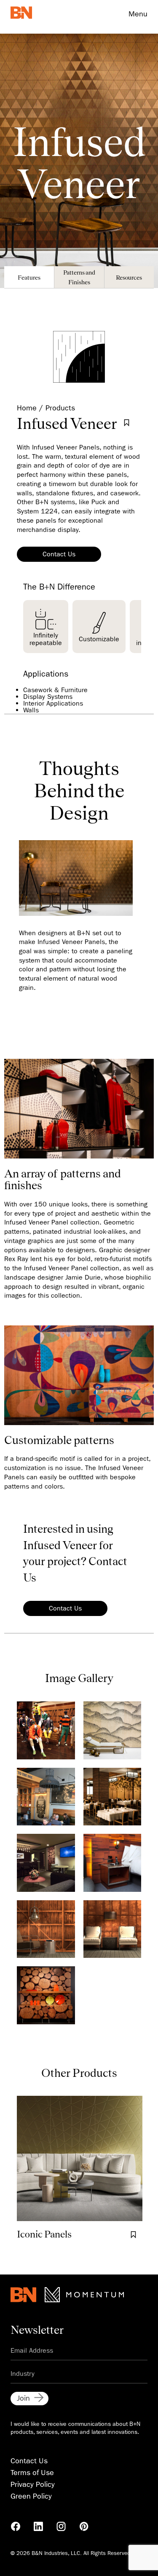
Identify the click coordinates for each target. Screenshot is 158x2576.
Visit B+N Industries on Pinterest (84, 2526)
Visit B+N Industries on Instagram (61, 2526)
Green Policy (31, 2496)
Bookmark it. (126, 423)
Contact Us (59, 554)
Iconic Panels (44, 2234)
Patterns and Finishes (79, 277)
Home (27, 408)
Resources (129, 277)
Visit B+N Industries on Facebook (16, 2526)
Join (23, 2398)
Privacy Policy (33, 2485)
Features (29, 277)
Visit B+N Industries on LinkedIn (38, 2526)
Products (60, 408)
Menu (138, 14)
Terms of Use (32, 2473)
